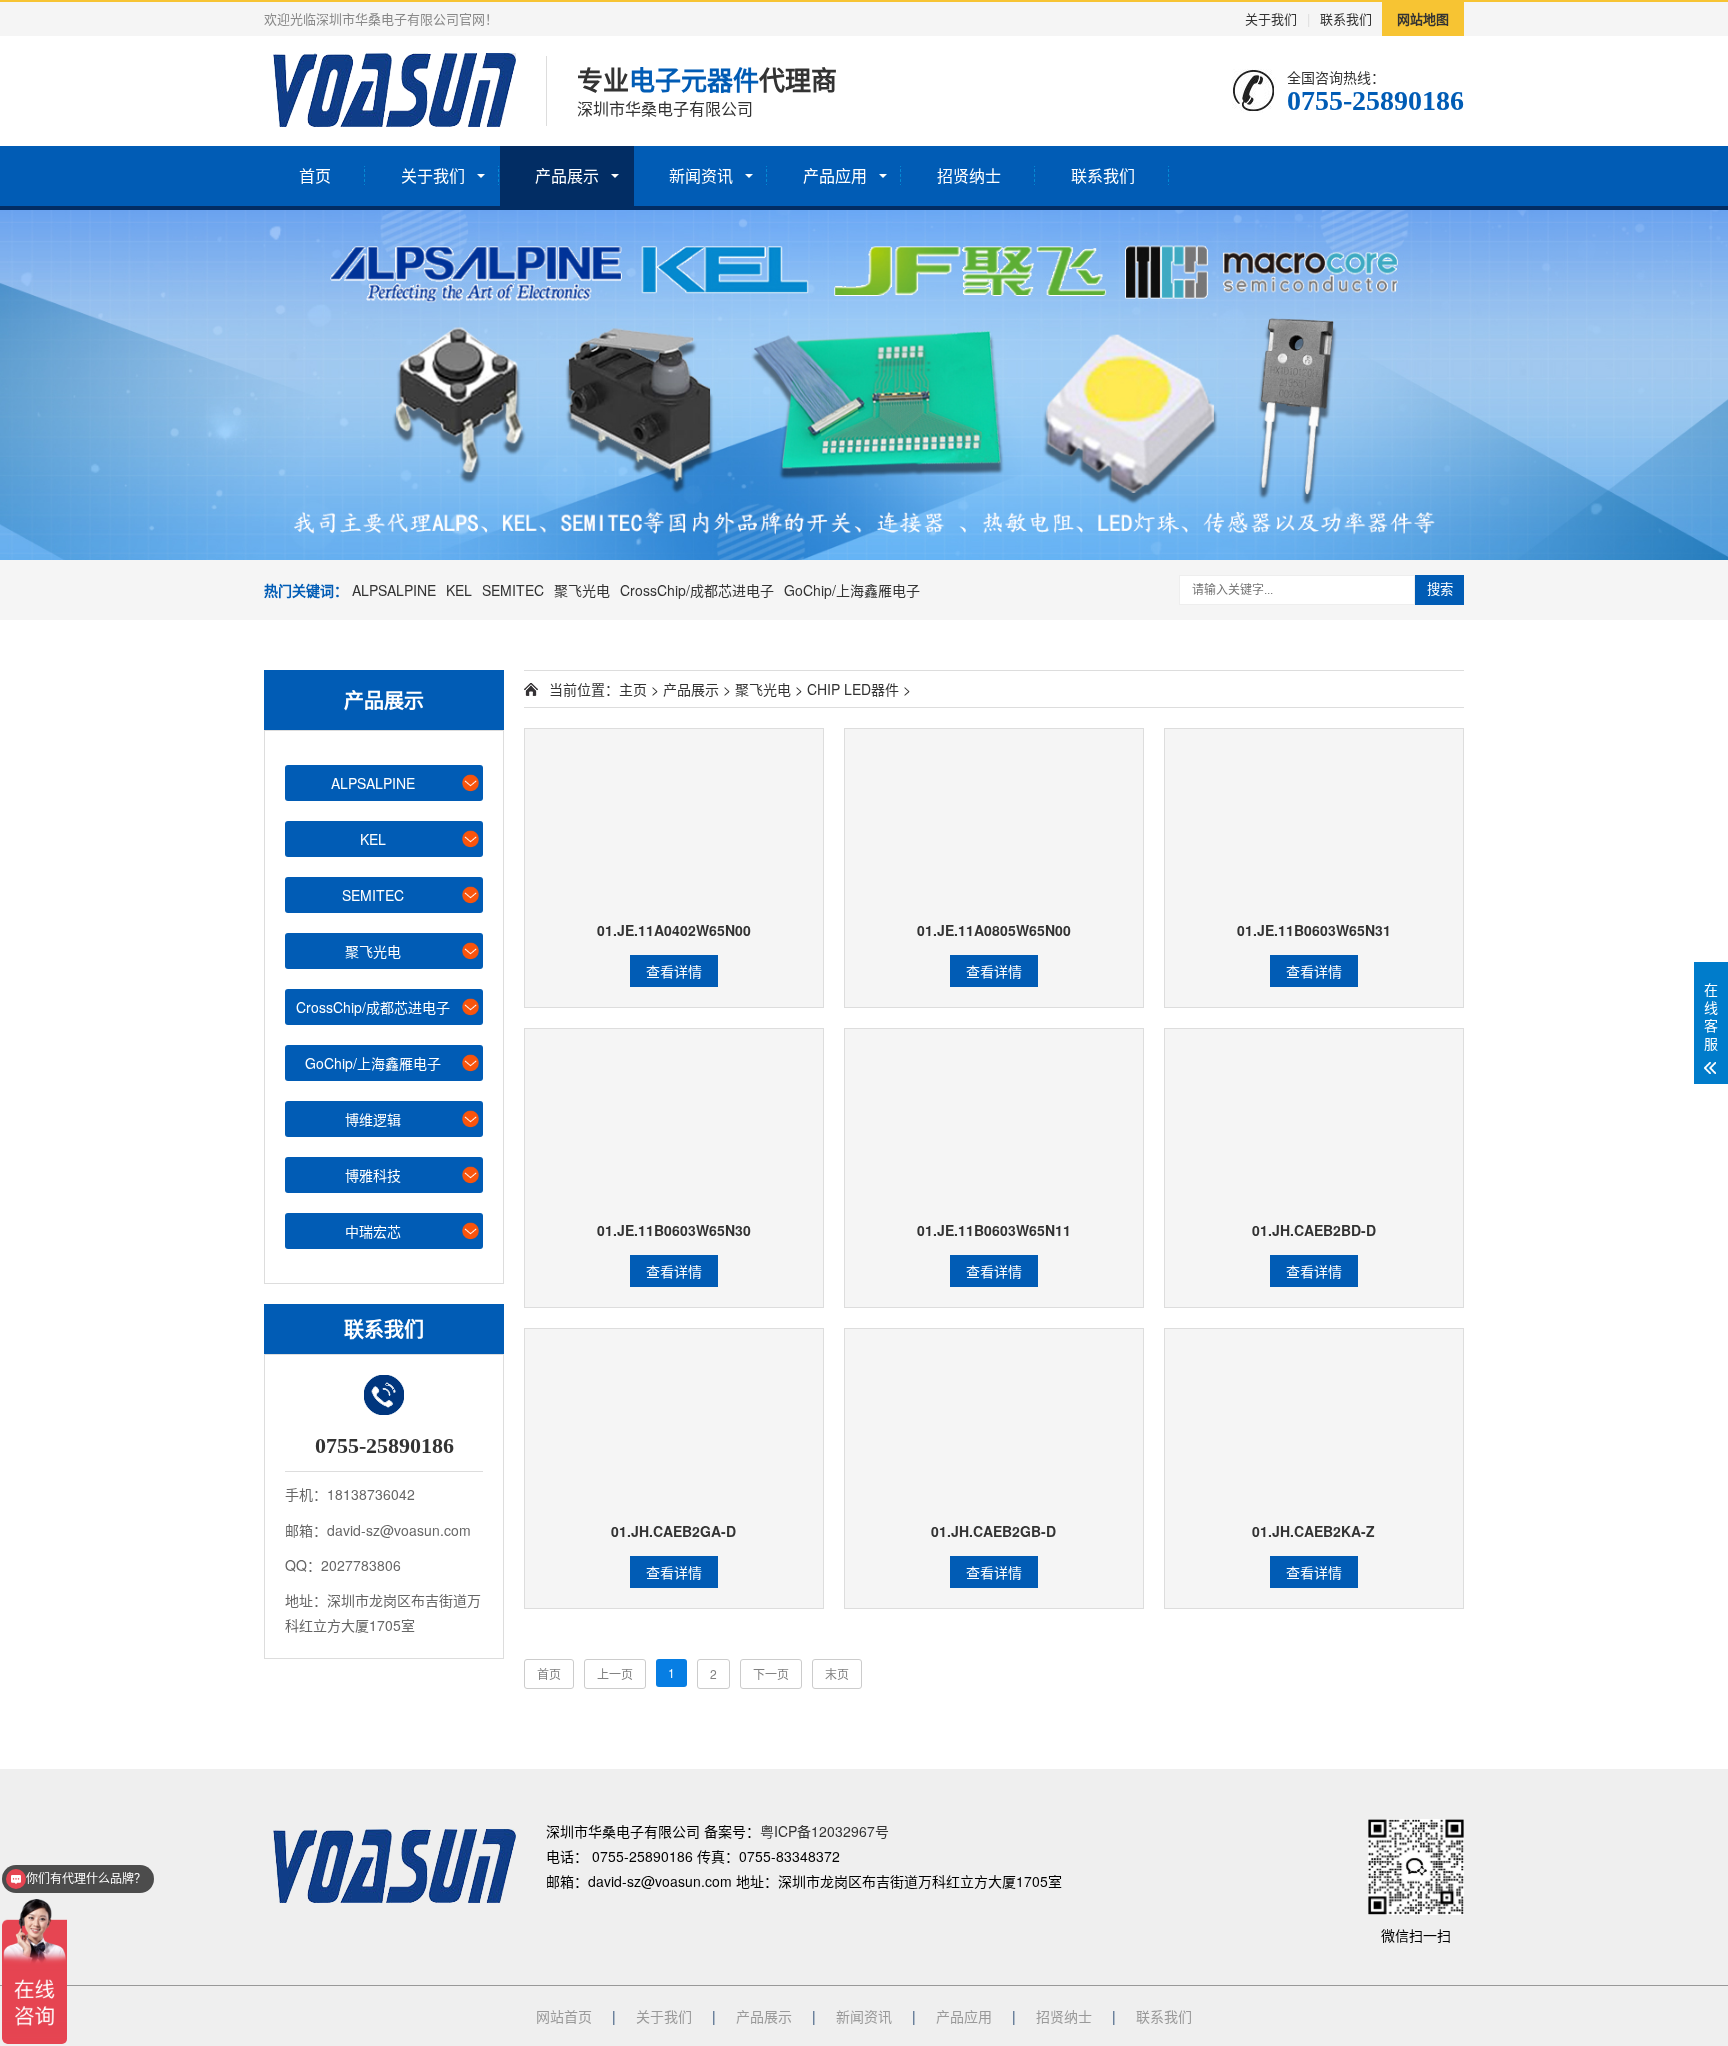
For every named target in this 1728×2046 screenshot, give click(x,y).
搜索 (1440, 589)
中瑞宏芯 (373, 1231)
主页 (633, 689)
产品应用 (835, 175)
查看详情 (674, 971)
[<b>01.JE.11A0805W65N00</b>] (994, 819)
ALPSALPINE (394, 590)
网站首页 (564, 2016)
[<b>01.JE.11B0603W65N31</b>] (1314, 819)
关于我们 (1271, 18)
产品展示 (567, 175)
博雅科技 (373, 1175)
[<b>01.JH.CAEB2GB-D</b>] (994, 1419)
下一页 (771, 1673)
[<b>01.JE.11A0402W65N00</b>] (674, 819)
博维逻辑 (373, 1119)
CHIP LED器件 (853, 689)
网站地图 (1423, 18)
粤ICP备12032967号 (824, 1831)
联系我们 (1346, 18)
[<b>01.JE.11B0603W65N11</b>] (994, 1119)
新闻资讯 (701, 175)
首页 (315, 175)
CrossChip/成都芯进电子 (697, 590)
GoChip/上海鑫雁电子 (852, 590)
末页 (837, 1673)
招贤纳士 (969, 175)
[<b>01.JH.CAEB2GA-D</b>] (674, 1419)
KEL (459, 590)
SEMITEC (513, 590)
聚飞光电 (582, 590)
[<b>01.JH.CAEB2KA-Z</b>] (1314, 1419)
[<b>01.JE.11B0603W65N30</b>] (674, 1119)
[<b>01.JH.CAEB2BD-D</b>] (1314, 1119)
